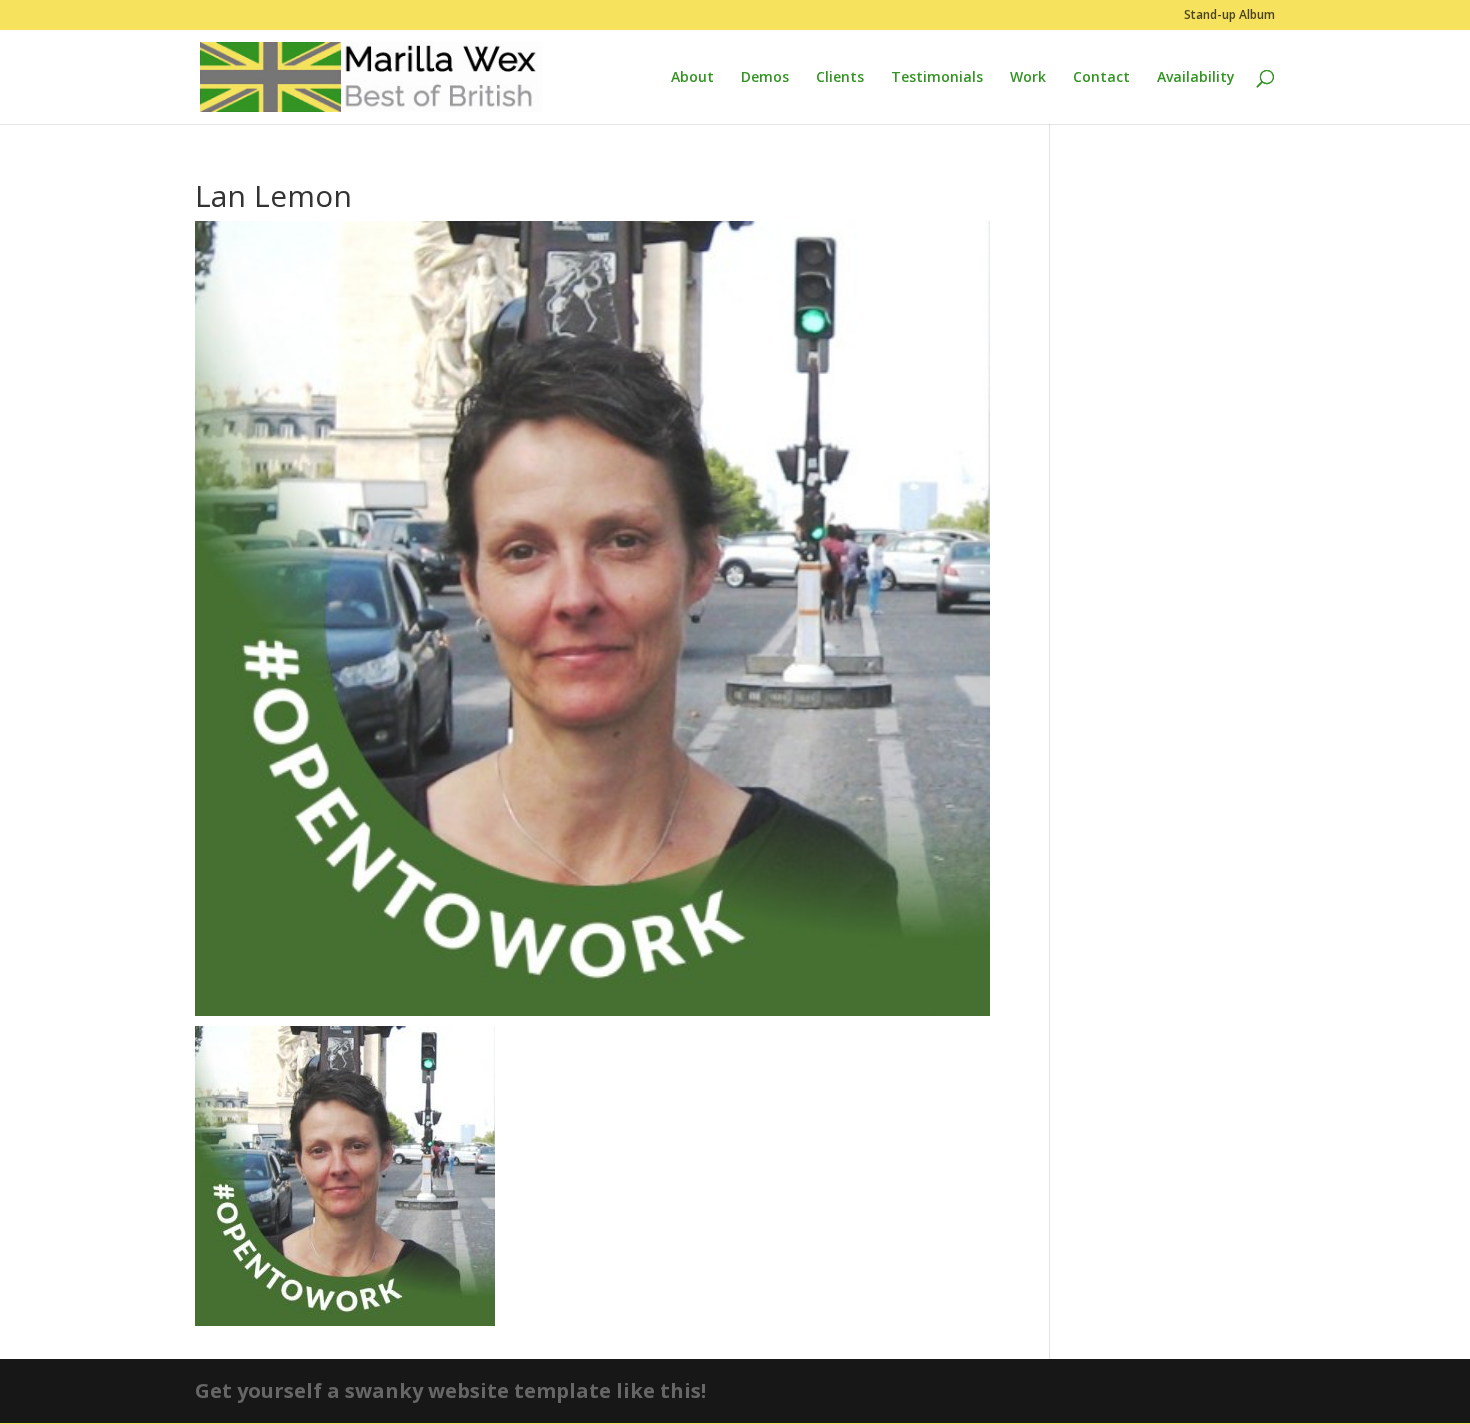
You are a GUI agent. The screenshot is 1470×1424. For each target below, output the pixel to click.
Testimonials (937, 78)
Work (1028, 78)
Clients (840, 78)
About (692, 78)
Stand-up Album (1229, 16)
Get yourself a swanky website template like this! (450, 1390)
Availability (1196, 78)
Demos (765, 78)
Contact (1101, 78)
